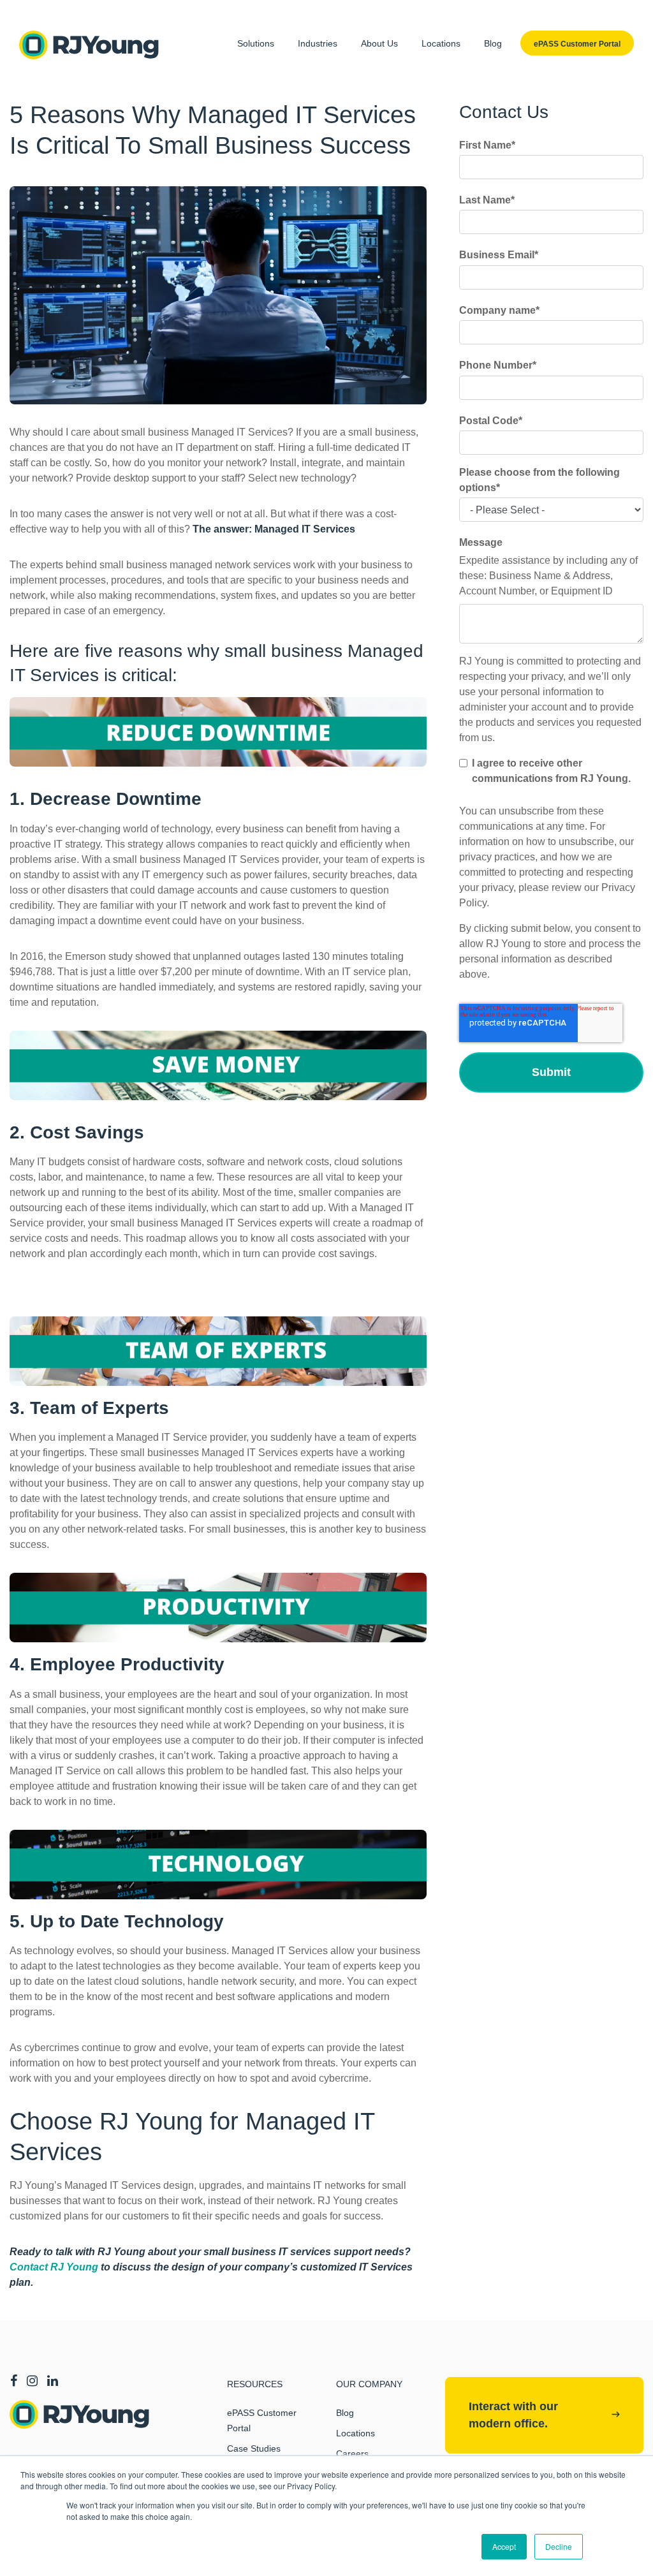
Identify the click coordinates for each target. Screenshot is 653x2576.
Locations (441, 43)
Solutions (256, 43)
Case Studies (254, 2448)
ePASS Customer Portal (262, 2420)
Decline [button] (559, 2546)
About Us (379, 43)
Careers (352, 2454)
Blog (493, 43)
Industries (318, 43)
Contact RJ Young (54, 2267)
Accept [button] (504, 2546)
